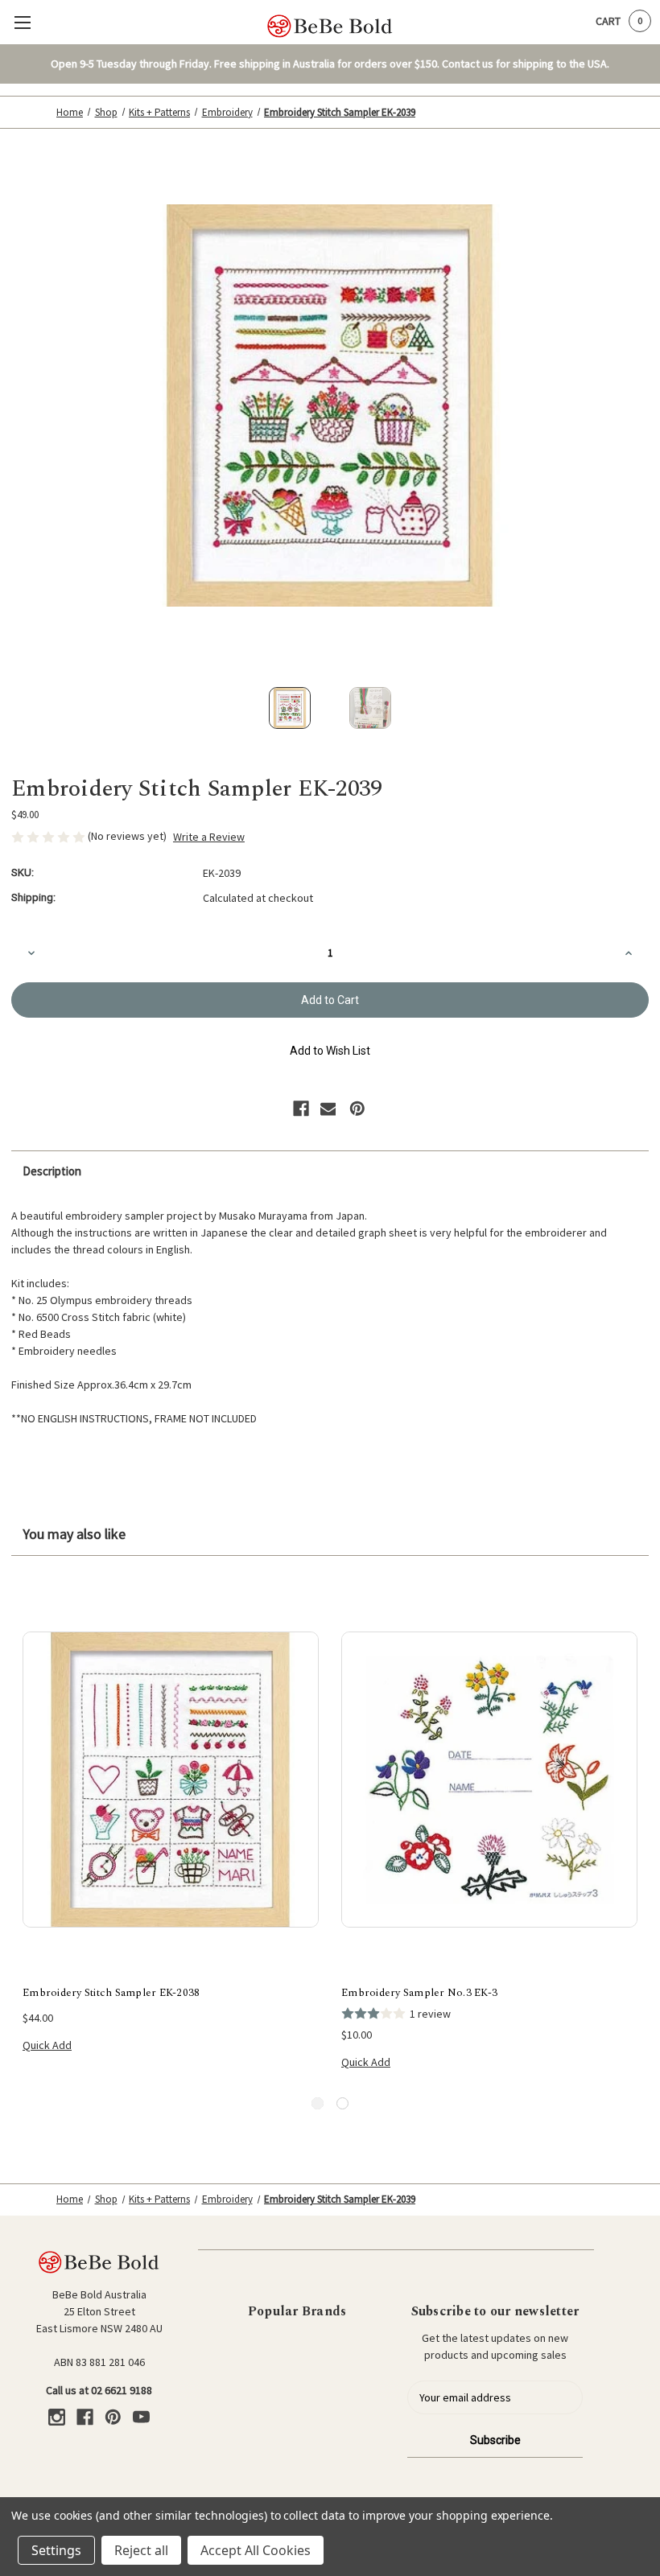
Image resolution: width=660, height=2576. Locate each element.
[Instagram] (57, 2417)
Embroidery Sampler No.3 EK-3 (419, 1993)
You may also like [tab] (74, 1534)
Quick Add (47, 2045)
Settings (56, 2550)
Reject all (141, 2550)
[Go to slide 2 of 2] (342, 2103)
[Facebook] (301, 1109)
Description (52, 1171)
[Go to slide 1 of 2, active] (318, 2103)
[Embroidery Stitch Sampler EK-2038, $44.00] (171, 1779)
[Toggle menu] (22, 22)
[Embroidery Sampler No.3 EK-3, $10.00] (489, 1779)
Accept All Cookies (256, 2550)
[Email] (328, 1109)
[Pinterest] (357, 1109)
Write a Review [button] (209, 837)
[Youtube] (141, 2417)
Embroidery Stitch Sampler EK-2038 (111, 1993)
